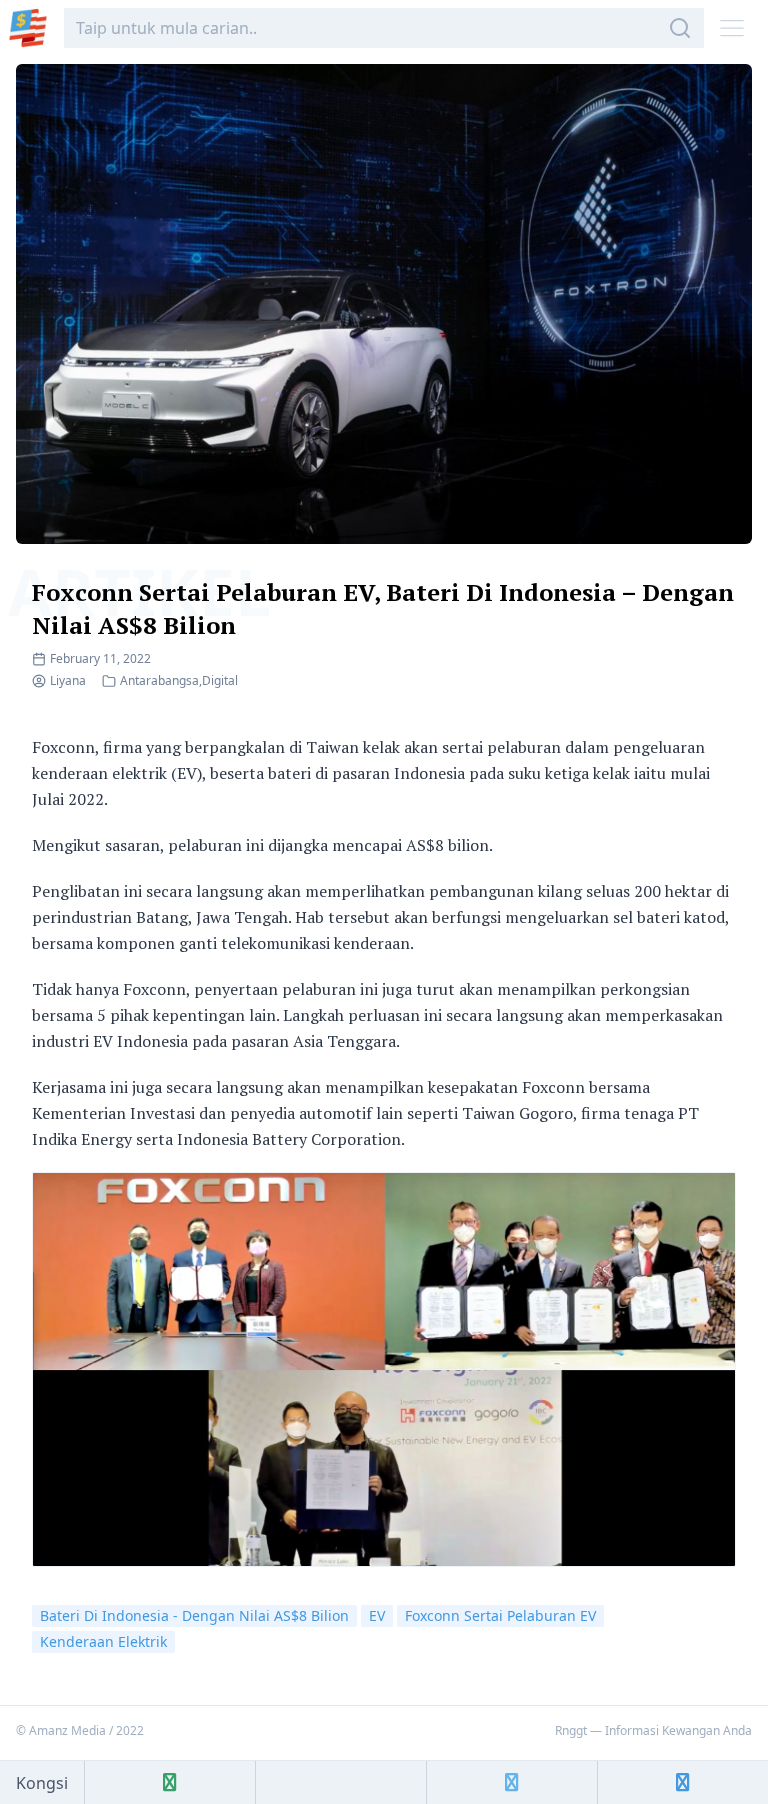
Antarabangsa (159, 680)
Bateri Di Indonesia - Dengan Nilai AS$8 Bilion (194, 1615)
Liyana (68, 680)
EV (377, 1615)
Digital (220, 680)
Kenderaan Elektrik (103, 1641)
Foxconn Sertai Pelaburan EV (500, 1615)
